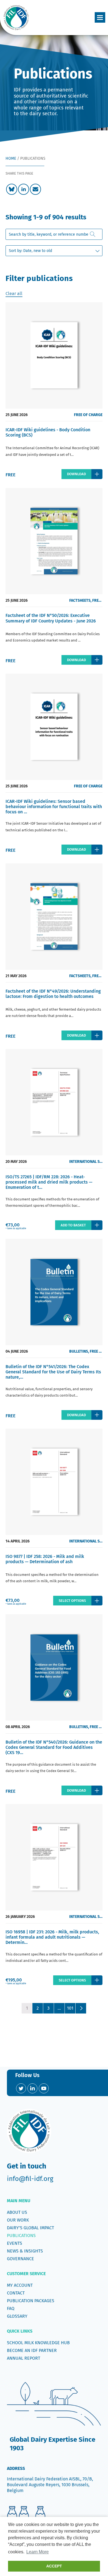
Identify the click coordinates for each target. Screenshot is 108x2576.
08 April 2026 (18, 1727)
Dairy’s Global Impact (30, 2228)
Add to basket (73, 1225)
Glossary (17, 2316)
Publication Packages (31, 2301)
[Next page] (81, 2008)
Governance (20, 2259)
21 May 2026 (16, 976)
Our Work (18, 2220)
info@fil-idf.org (30, 2179)
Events (15, 2243)
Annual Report (24, 2358)
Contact (16, 2293)
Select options (72, 1601)
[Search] (93, 234)
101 (70, 2008)
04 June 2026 (17, 1351)
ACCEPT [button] (54, 2566)
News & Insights (25, 2251)
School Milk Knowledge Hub (38, 2343)
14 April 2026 (18, 1541)
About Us (17, 2212)
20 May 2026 (16, 1162)
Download (76, 474)
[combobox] (54, 234)
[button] (100, 17)
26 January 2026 (20, 1917)
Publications (21, 2235)
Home (11, 158)
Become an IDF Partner (32, 2350)
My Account (20, 2285)
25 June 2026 (17, 415)
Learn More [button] (38, 2552)
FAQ (11, 2308)
